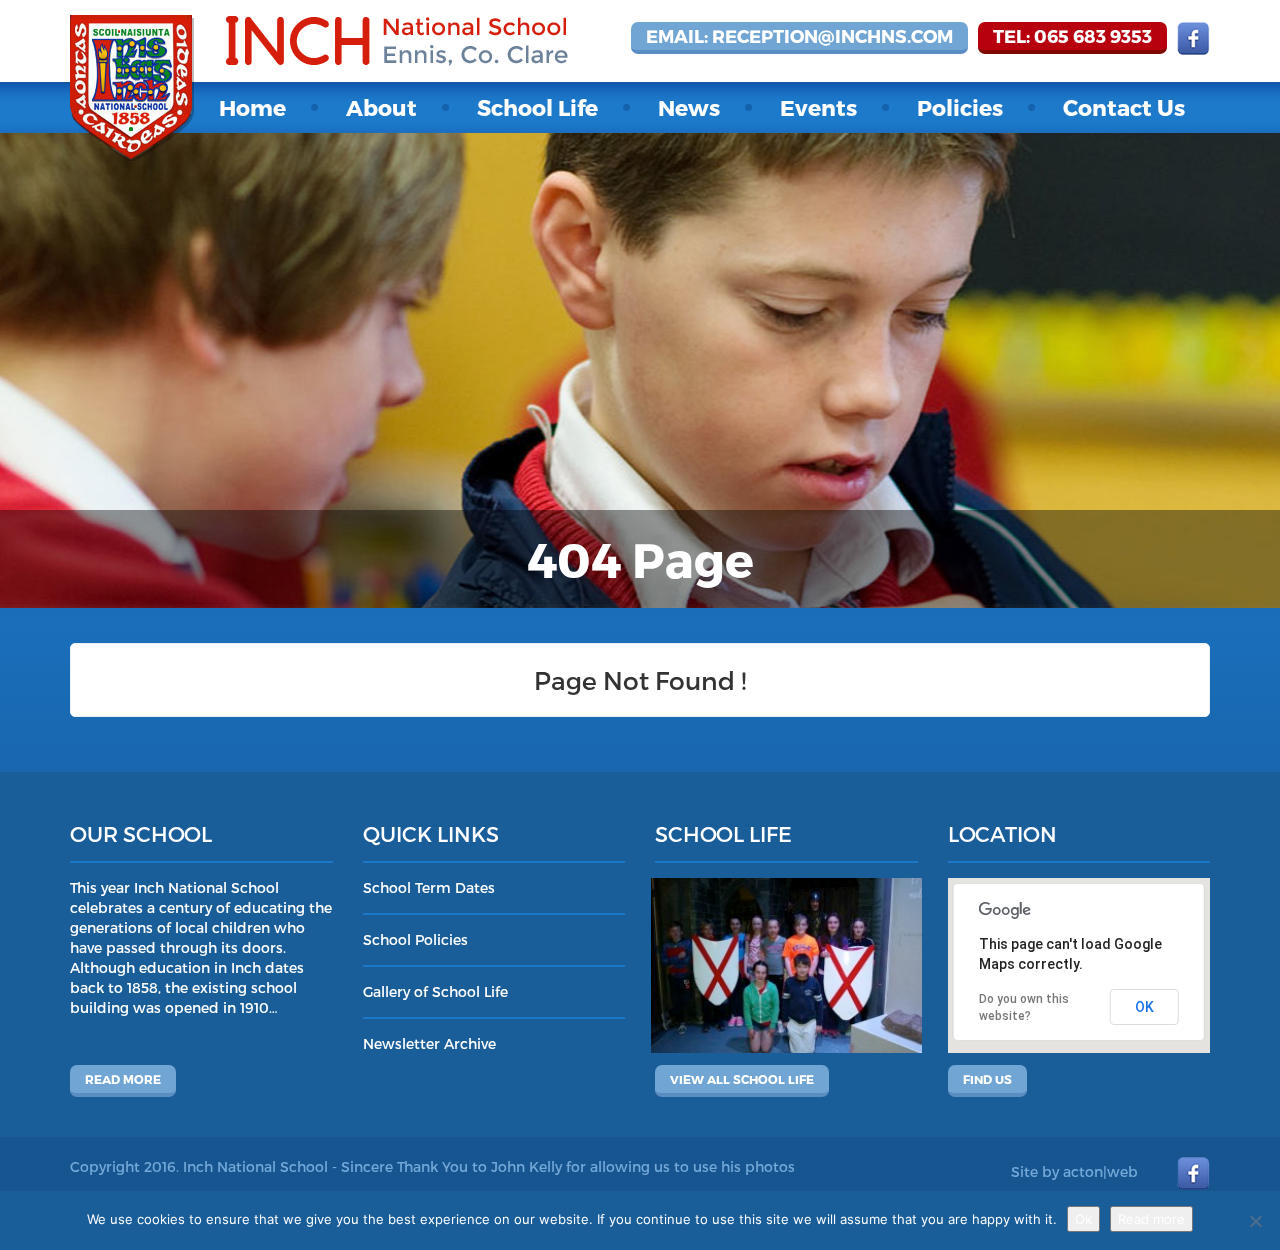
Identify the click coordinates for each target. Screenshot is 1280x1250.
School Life (537, 107)
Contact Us (1124, 107)
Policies (960, 107)
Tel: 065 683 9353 (1072, 35)
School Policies (415, 939)
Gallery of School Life (435, 991)
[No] (1255, 1221)
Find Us (987, 1079)
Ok (1083, 1219)
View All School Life (742, 1079)
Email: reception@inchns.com (799, 35)
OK (1144, 1007)
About (381, 107)
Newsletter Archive (429, 1043)
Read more (123, 1079)
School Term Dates (429, 887)
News (689, 107)
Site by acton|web (1074, 1171)
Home (252, 107)
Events (818, 107)
